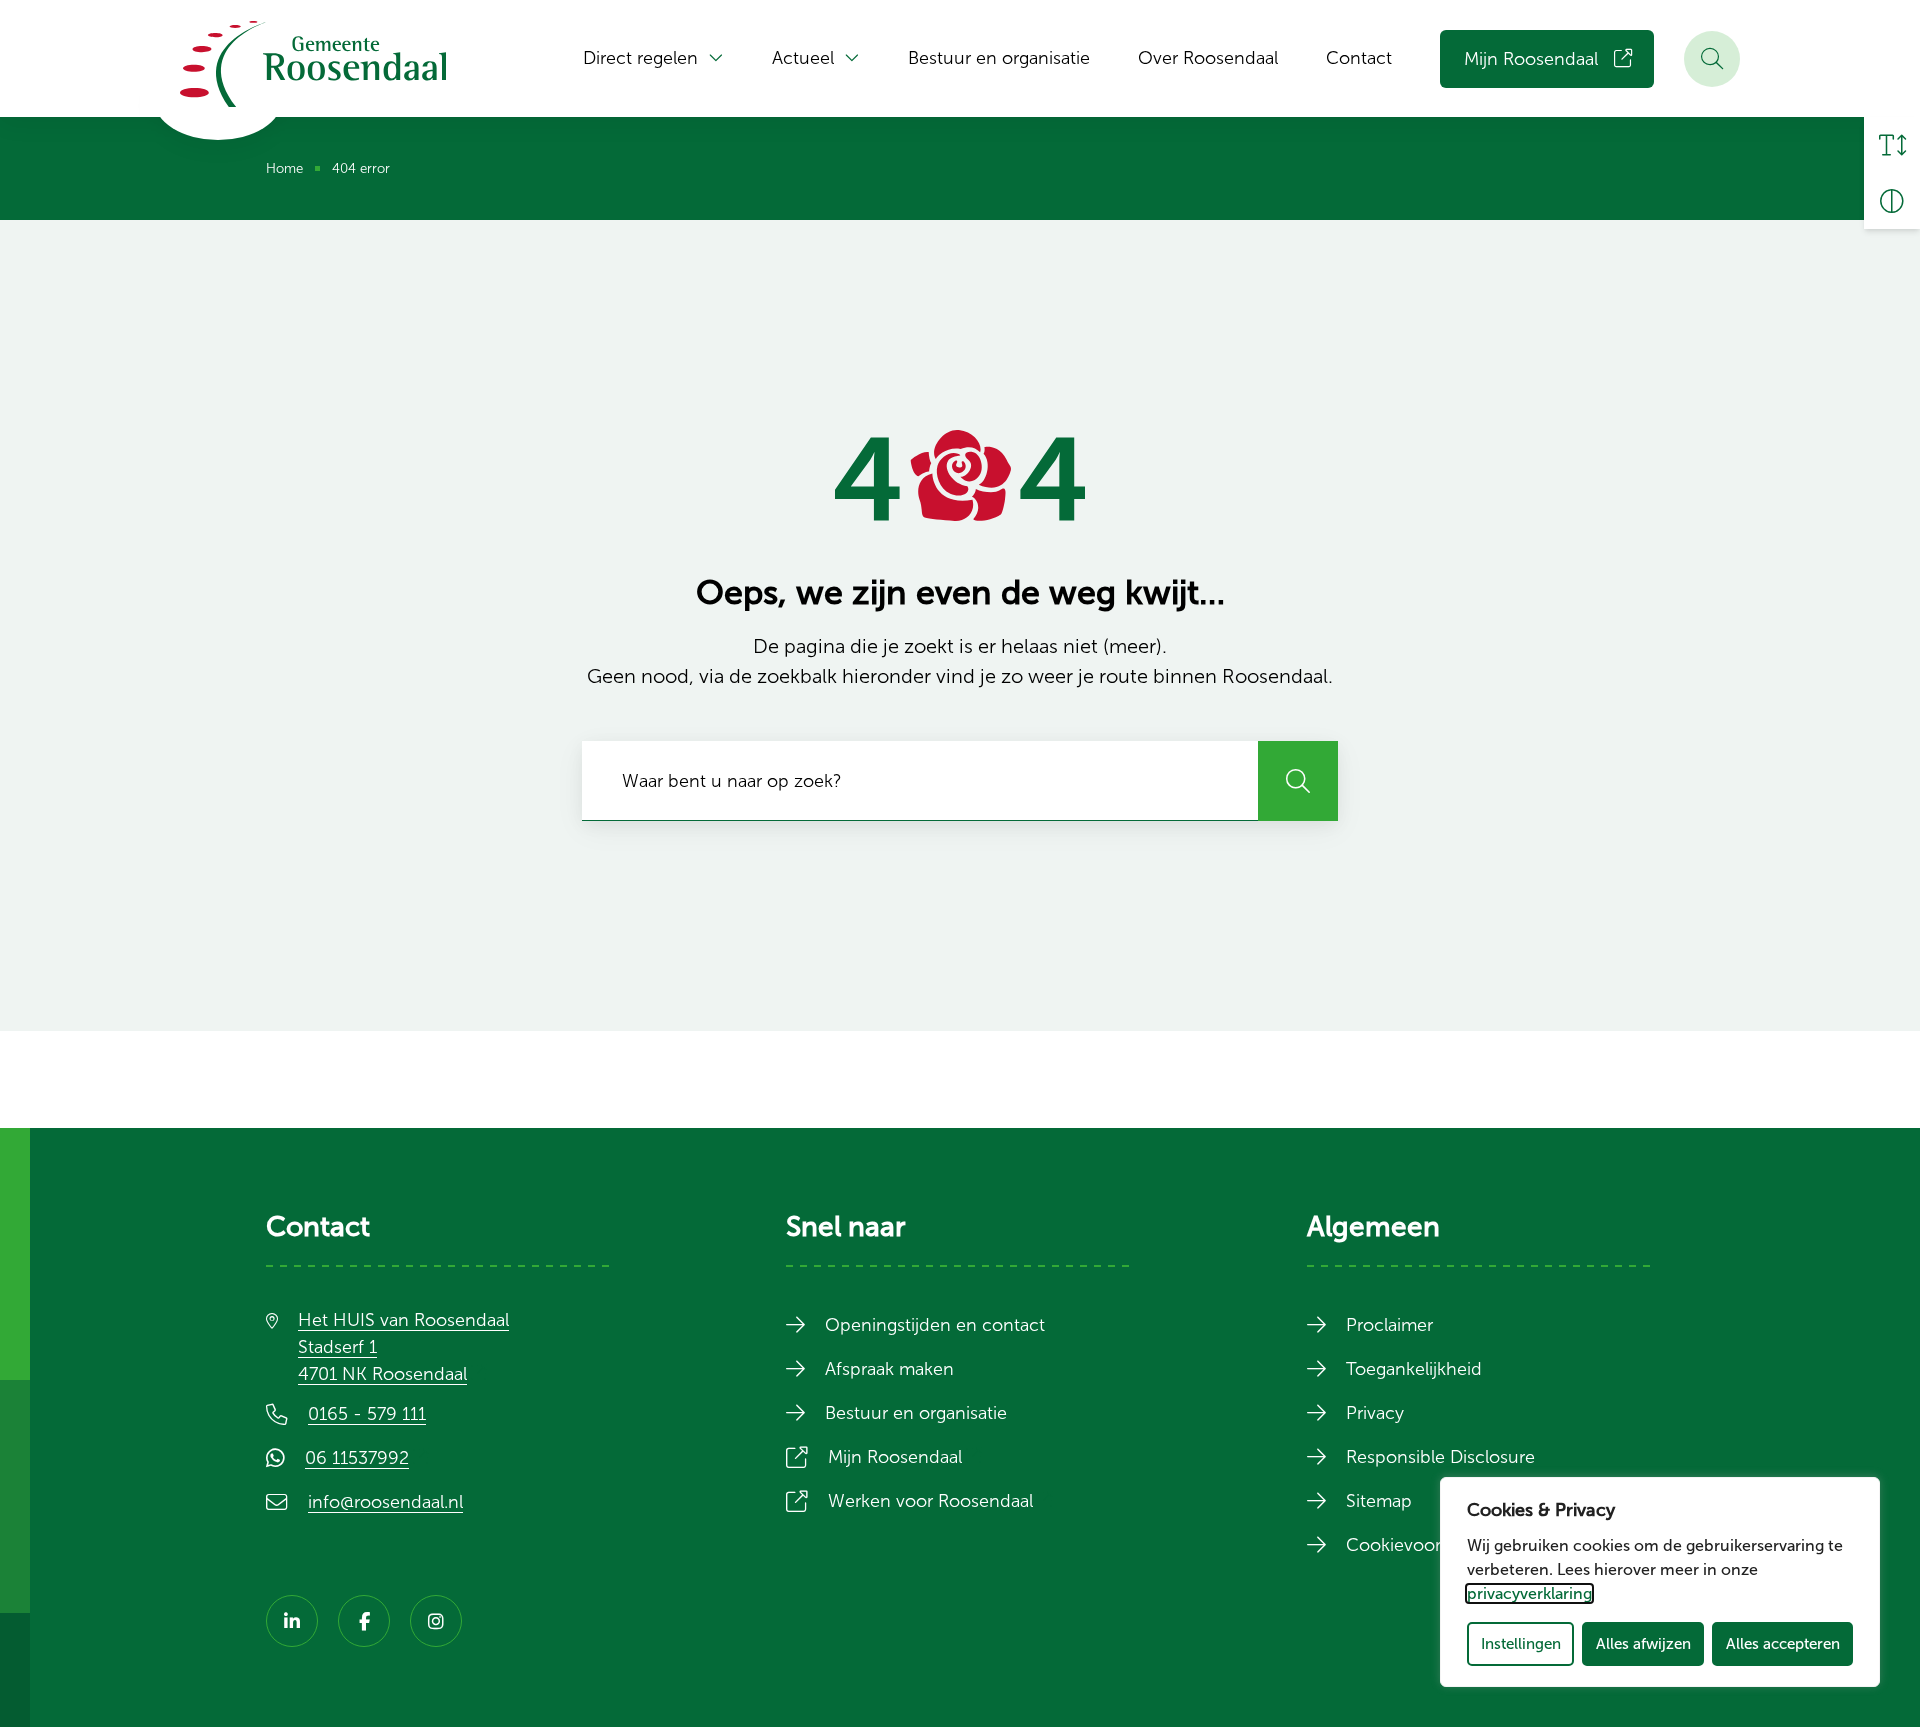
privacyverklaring (1529, 1593)
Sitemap (1379, 1501)
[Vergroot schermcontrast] (1892, 201)
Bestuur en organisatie (999, 58)
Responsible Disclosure (1440, 1457)
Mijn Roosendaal (1531, 59)
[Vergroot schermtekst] (1892, 145)
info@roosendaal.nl (385, 1502)
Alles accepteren (1783, 1643)
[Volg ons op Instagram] (436, 1621)
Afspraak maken (889, 1369)
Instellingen (1521, 1643)
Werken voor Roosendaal (944, 1501)
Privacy (1375, 1413)
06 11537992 (371, 1458)
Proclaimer (1389, 1325)
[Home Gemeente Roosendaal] (313, 64)
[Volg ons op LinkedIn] (292, 1621)
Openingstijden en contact (935, 1325)
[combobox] (920, 781)
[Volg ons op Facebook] (364, 1621)
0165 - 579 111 (367, 1414)
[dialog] (1660, 1582)
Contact (1359, 58)
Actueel (803, 58)
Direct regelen (640, 58)
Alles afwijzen (1643, 1643)
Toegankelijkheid (1414, 1369)
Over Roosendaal (1208, 58)
